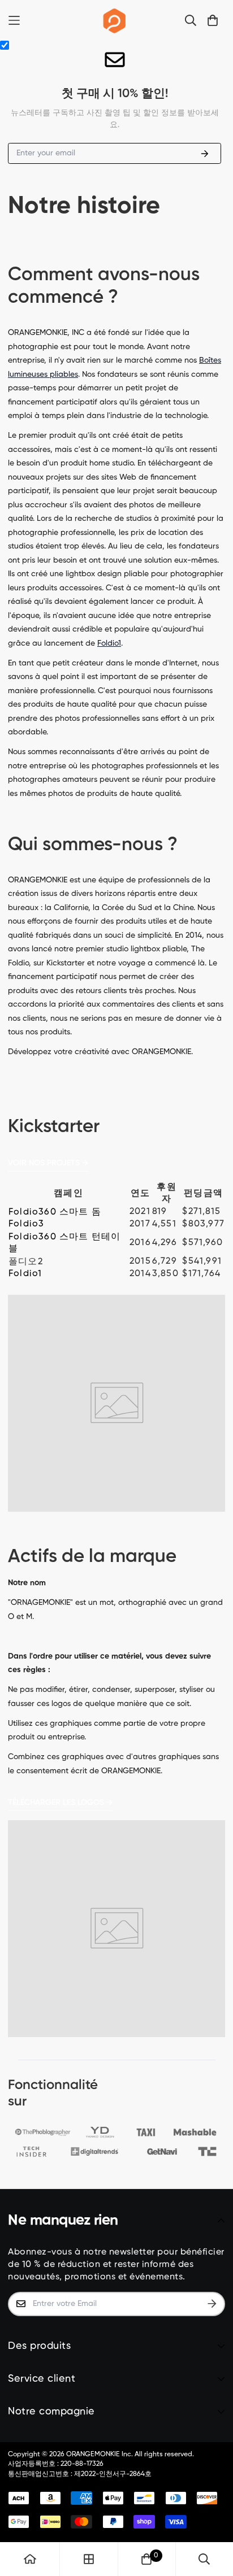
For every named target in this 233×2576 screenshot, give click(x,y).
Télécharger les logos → (60, 1803)
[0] (146, 2559)
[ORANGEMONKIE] (115, 20)
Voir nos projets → (48, 1163)
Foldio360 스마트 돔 (55, 1212)
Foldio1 (109, 643)
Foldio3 (26, 1224)
